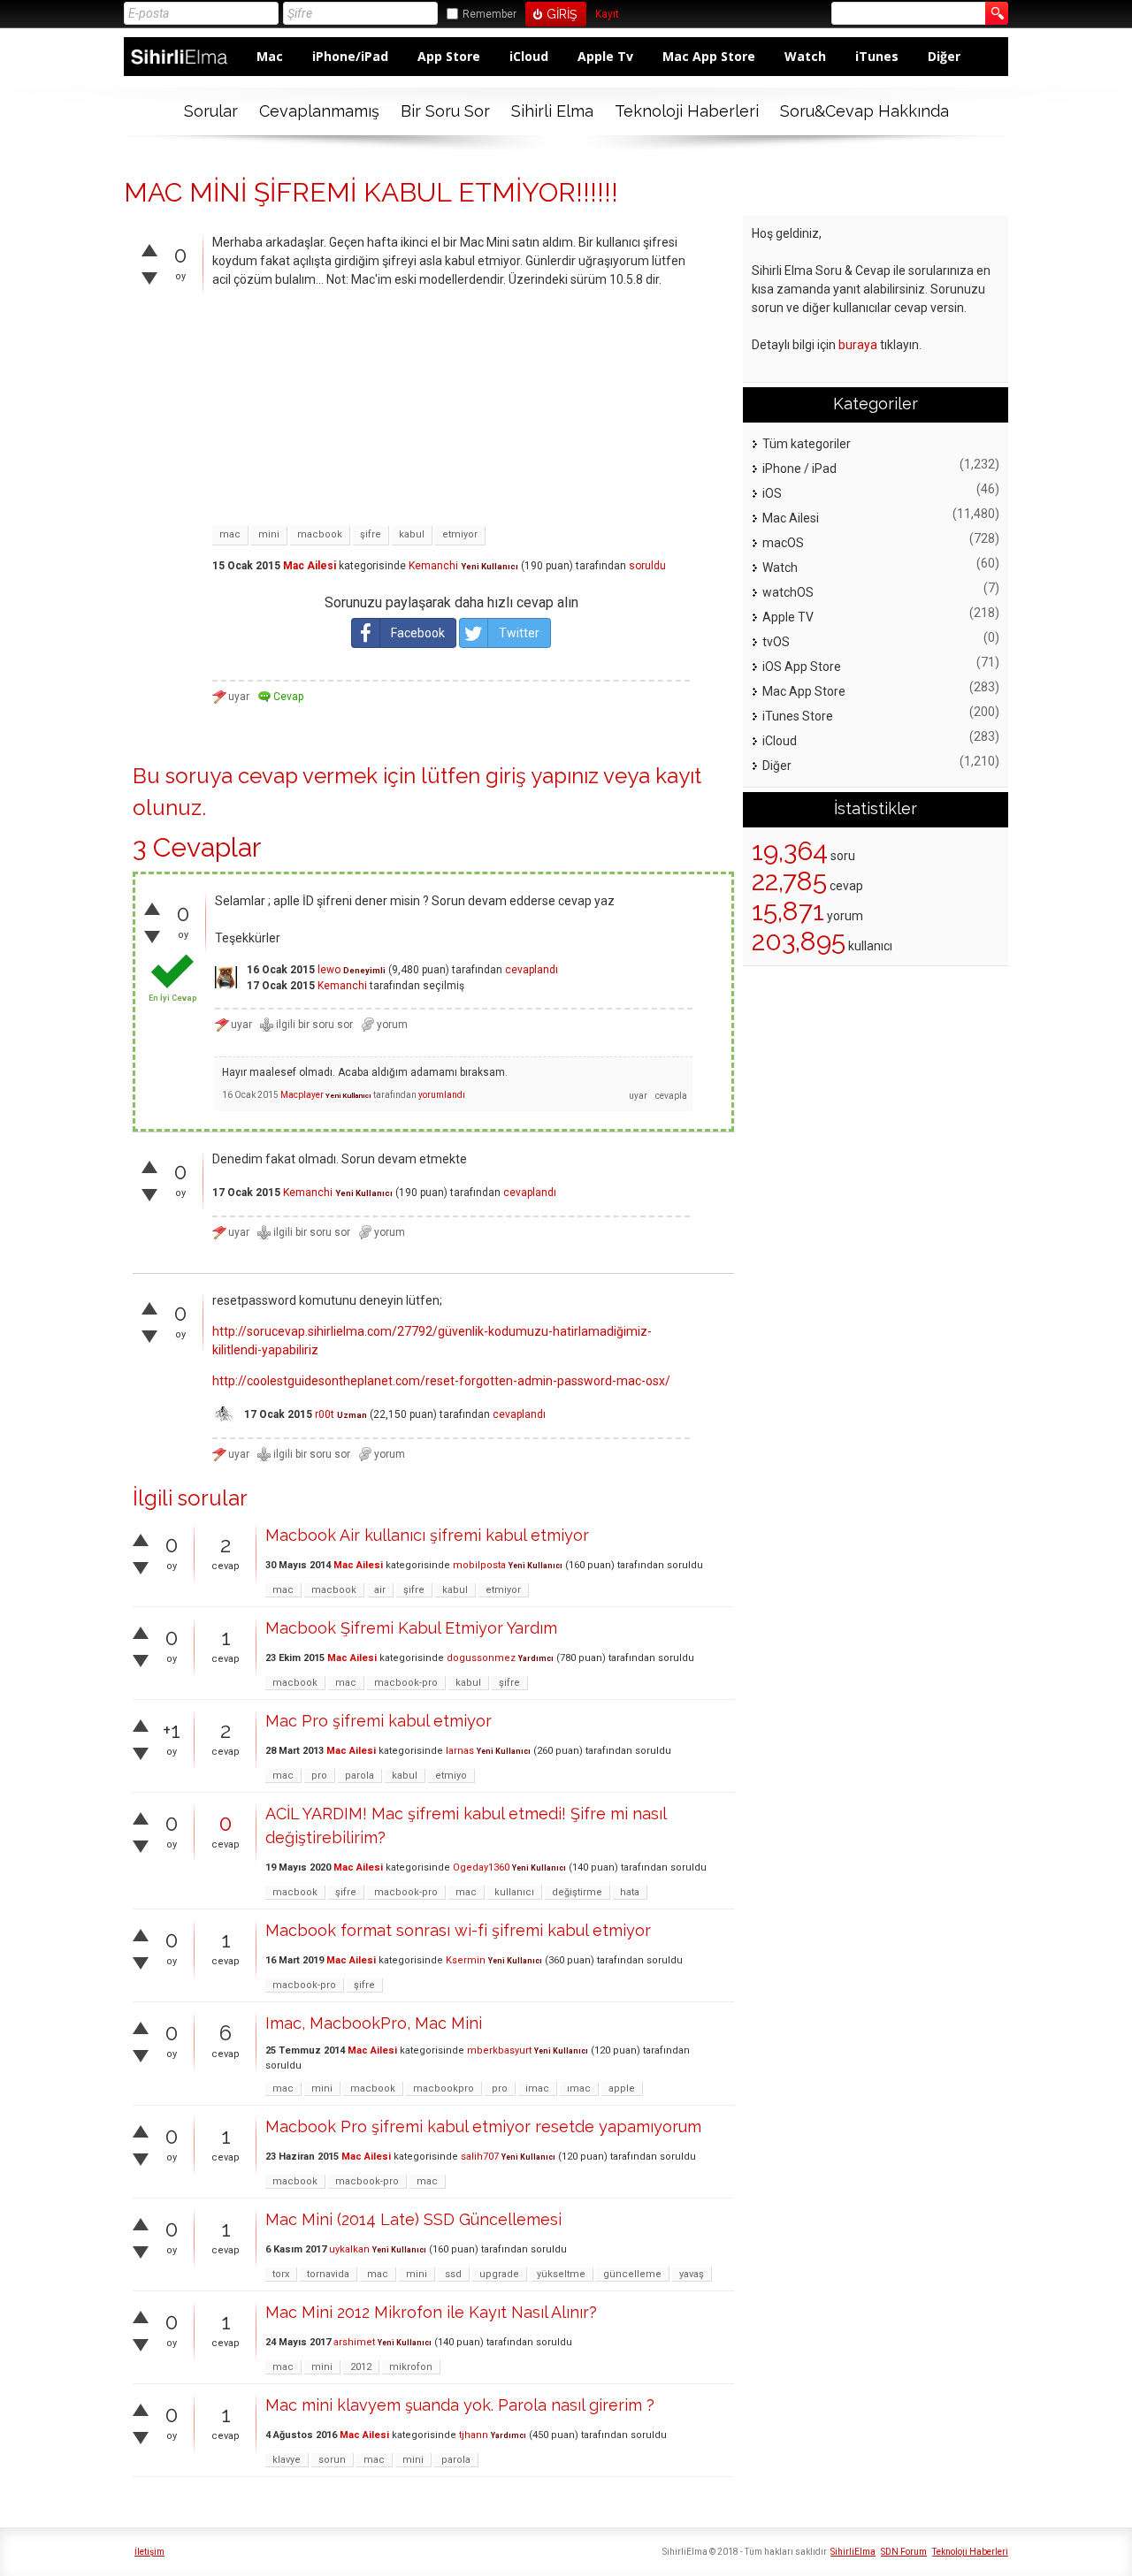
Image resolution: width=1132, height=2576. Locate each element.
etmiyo (451, 1776)
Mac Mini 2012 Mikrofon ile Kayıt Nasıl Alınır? (431, 2312)
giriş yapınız (542, 776)
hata (630, 1892)
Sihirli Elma (552, 111)
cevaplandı (532, 970)
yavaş (692, 2274)
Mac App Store (709, 56)
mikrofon (411, 2367)
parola (359, 1776)
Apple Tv (605, 56)
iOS (772, 493)
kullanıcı (514, 1892)
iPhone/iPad (350, 56)
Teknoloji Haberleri (687, 111)
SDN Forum (904, 2552)
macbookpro (444, 2088)
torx (281, 2274)
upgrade (499, 2274)
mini (269, 534)
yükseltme (561, 2274)
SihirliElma (853, 2552)
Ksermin (466, 1960)
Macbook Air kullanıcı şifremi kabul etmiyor (427, 1535)
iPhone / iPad (799, 469)
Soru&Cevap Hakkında (864, 111)
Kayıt (607, 15)
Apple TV (788, 617)
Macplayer (302, 1095)
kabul (412, 534)
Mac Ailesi (310, 566)
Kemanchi (433, 566)
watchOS (788, 592)
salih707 (480, 2157)
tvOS (776, 642)
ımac (579, 2088)
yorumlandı (442, 1095)
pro (319, 1776)
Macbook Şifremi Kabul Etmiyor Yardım (411, 1628)
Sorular (211, 111)
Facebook (418, 633)
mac (230, 534)
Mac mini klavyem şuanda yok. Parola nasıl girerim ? (460, 2405)
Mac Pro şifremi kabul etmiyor (379, 1721)
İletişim (149, 2552)
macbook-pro (406, 1683)
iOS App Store (802, 667)
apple (622, 2088)
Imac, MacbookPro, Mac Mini (374, 2023)
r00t (325, 1414)
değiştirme (577, 1892)
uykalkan (349, 2249)
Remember (490, 14)
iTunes (877, 56)
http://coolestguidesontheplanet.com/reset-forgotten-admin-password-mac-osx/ (441, 1381)
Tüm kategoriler (807, 444)
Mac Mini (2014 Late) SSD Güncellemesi (413, 2219)
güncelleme (632, 2274)
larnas (460, 1751)
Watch (805, 56)
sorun (332, 2460)
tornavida (328, 2274)
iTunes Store (798, 716)
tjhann (474, 2435)
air (380, 1590)
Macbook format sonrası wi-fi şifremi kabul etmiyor (458, 1930)
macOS (783, 543)
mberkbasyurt (499, 2050)
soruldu (647, 566)
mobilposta (479, 1565)
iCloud (529, 56)
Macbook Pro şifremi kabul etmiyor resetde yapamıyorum (483, 2126)
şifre (371, 534)
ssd (453, 2274)
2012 (361, 2367)
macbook (320, 534)
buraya (858, 345)
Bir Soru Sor (445, 111)
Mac (270, 56)
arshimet (354, 2342)
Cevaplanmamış (319, 111)
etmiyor (460, 534)
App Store (449, 56)
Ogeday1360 (481, 1867)
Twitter (519, 633)
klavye (287, 2460)
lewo (329, 970)
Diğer (944, 56)
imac (537, 2088)
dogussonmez (481, 1658)
